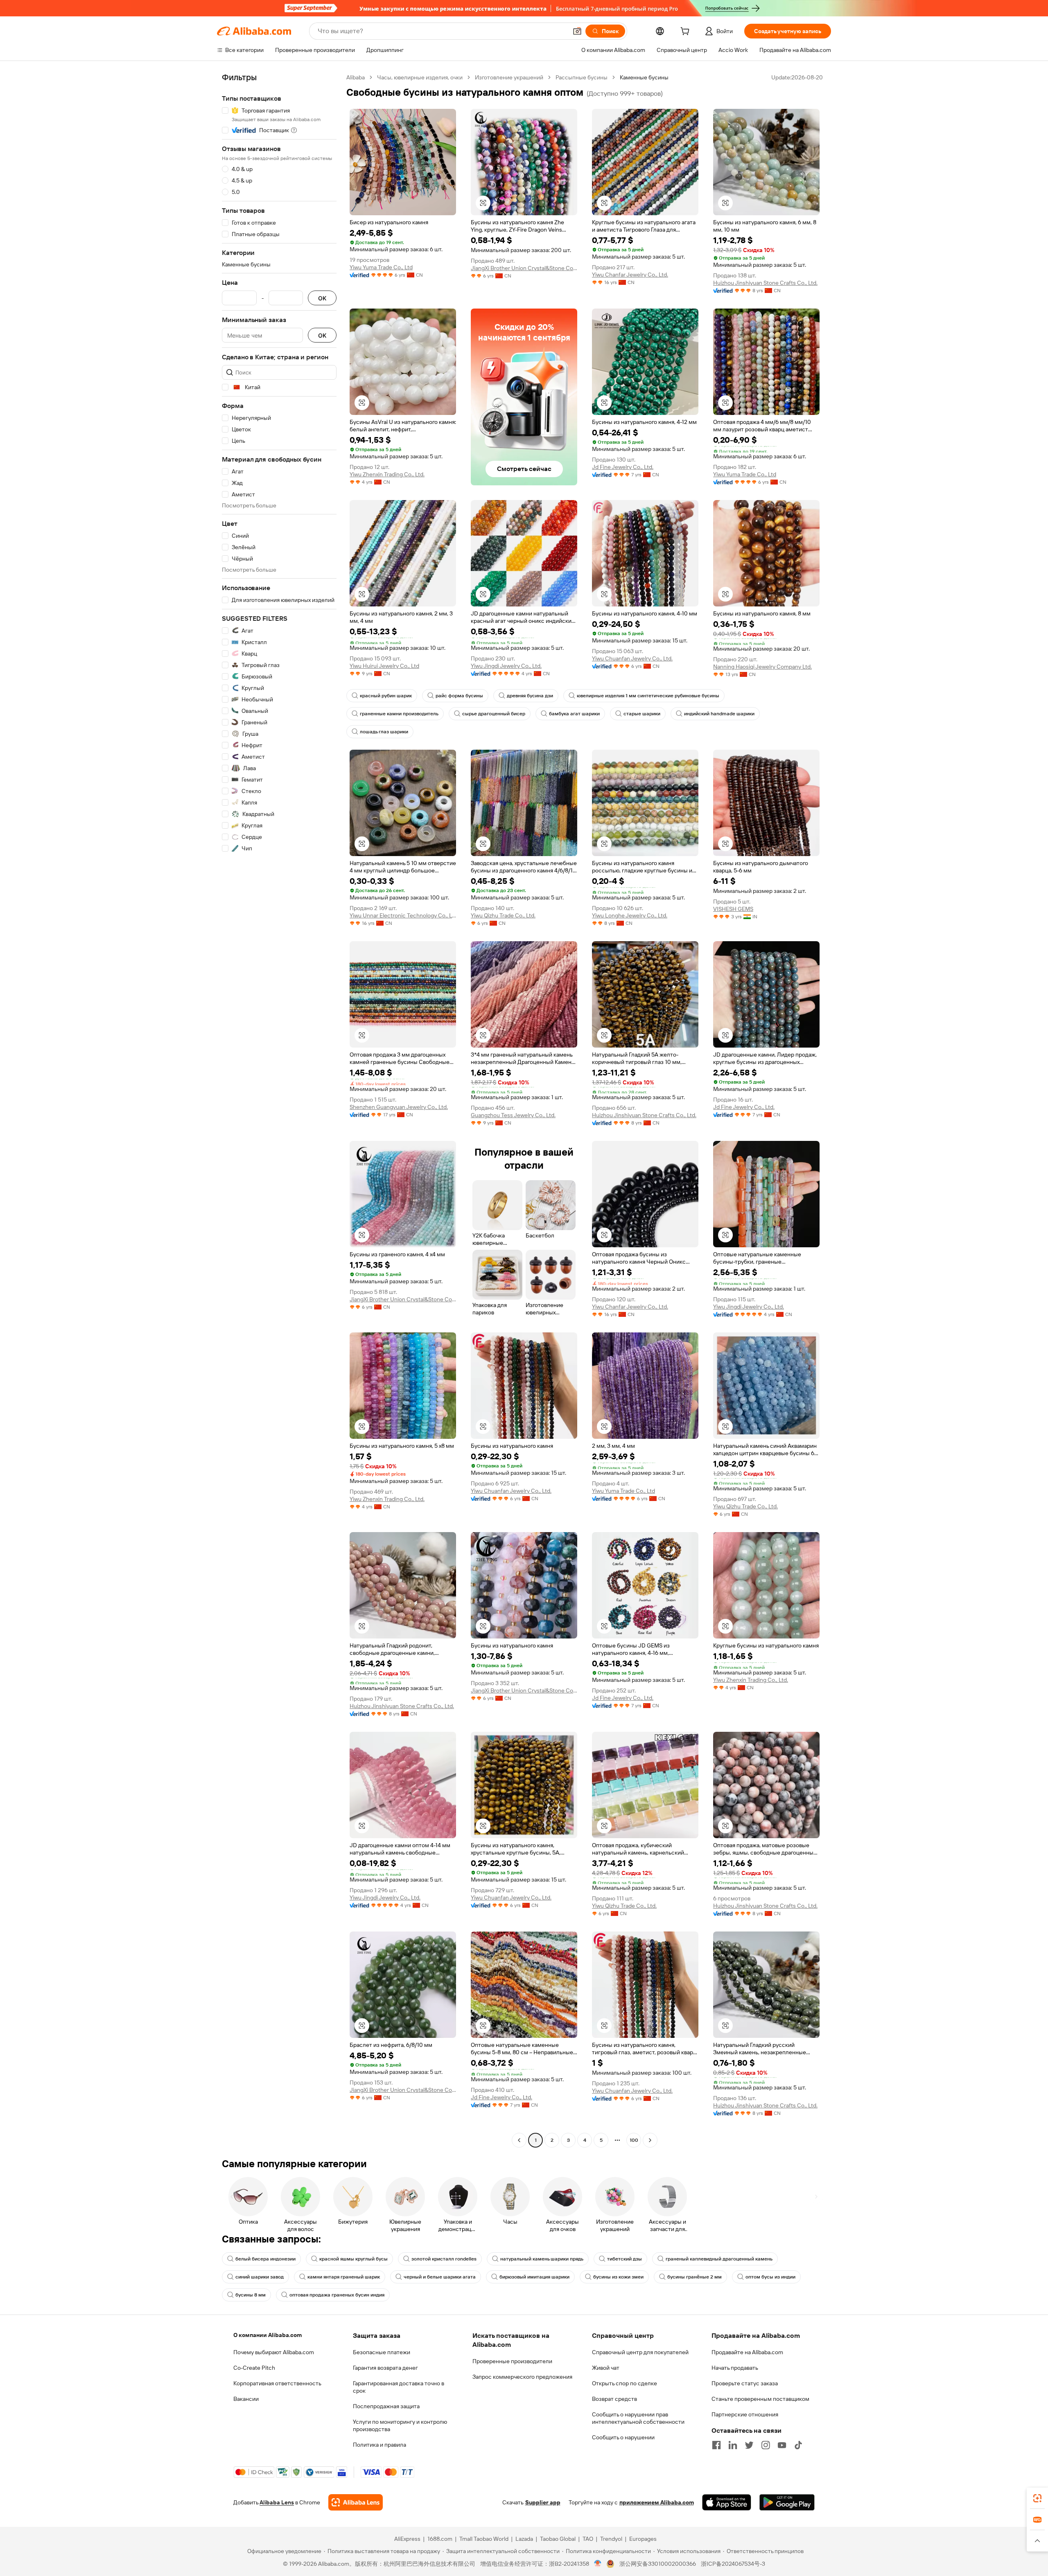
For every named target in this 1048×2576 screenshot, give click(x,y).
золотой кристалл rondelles (444, 2259)
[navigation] (279, 1110)
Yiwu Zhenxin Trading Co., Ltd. (387, 474)
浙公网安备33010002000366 (658, 2564)
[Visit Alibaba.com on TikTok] (798, 2445)
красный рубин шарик (386, 696)
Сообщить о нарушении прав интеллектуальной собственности (638, 2418)
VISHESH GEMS (733, 909)
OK (322, 298)
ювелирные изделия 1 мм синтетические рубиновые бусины (648, 696)
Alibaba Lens (277, 2502)
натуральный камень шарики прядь (542, 2259)
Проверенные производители (512, 2361)
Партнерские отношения (745, 2414)
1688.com (440, 2539)
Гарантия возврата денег (385, 2368)
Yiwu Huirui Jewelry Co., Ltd (384, 666)
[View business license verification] (598, 2564)
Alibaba (356, 77)
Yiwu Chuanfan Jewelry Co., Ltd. (632, 658)
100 (634, 2140)
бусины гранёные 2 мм (695, 2277)
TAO (588, 2539)
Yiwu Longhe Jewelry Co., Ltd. (630, 915)
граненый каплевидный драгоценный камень (719, 2259)
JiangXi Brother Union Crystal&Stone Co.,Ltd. (524, 268)
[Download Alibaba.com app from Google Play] (787, 2502)
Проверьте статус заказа (745, 2383)
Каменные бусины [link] (644, 77)
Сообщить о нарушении (623, 2437)
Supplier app (543, 2502)
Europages (643, 2539)
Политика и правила (379, 2445)
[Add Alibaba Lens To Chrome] (356, 2502)
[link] (1037, 2498)
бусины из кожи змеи (618, 2277)
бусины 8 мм (251, 2295)
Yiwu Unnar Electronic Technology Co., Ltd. (403, 915)
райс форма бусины (459, 696)
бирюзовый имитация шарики (534, 2277)
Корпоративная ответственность (277, 2383)
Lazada (524, 2539)
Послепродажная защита (386, 2406)
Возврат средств (614, 2399)
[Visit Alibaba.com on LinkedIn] (733, 2445)
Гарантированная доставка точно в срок (399, 2387)
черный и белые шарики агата (440, 2277)
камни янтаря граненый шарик (344, 2277)
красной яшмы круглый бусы (353, 2259)
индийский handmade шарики (719, 714)
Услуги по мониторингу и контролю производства (400, 2425)
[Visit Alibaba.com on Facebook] (716, 2445)
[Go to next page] (650, 2140)
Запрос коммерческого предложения (522, 2377)
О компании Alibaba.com (268, 2335)
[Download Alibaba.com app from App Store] (727, 2502)
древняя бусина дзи (530, 696)
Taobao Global (558, 2539)
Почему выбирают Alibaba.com (274, 2352)
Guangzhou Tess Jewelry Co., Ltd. (513, 1115)
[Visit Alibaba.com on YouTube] (782, 2445)
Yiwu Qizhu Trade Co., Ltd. (503, 915)
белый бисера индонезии (265, 2259)
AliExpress (407, 2539)
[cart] (687, 32)
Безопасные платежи (382, 2352)
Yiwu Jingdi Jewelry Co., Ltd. (506, 666)
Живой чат (606, 2368)
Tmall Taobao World (484, 2539)
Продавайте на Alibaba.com (747, 2352)
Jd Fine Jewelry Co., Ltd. (623, 467)
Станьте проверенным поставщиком (760, 2399)
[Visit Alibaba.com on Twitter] (749, 2445)
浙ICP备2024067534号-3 (733, 2564)
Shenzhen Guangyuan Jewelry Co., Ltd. (399, 1107)
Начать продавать (735, 2368)
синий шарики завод (260, 2277)
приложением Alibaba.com (657, 2502)
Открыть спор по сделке (625, 2383)
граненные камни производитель (399, 714)
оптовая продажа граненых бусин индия (337, 2295)
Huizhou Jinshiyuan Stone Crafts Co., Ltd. (765, 283)
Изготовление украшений (509, 77)
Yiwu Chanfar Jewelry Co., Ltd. (630, 275)
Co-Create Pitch (254, 2368)
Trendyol (611, 2539)
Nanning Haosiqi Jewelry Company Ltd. (762, 667)
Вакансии (246, 2399)
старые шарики (642, 714)
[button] (577, 31)
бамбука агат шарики (574, 714)
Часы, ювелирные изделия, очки (420, 77)
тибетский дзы (625, 2259)
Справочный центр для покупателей (640, 2352)
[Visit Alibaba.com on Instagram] (766, 2445)
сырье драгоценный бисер (494, 714)
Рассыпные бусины (582, 77)
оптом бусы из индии (770, 2277)
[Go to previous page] (519, 2140)
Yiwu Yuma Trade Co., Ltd (381, 267)
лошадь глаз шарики (384, 732)
